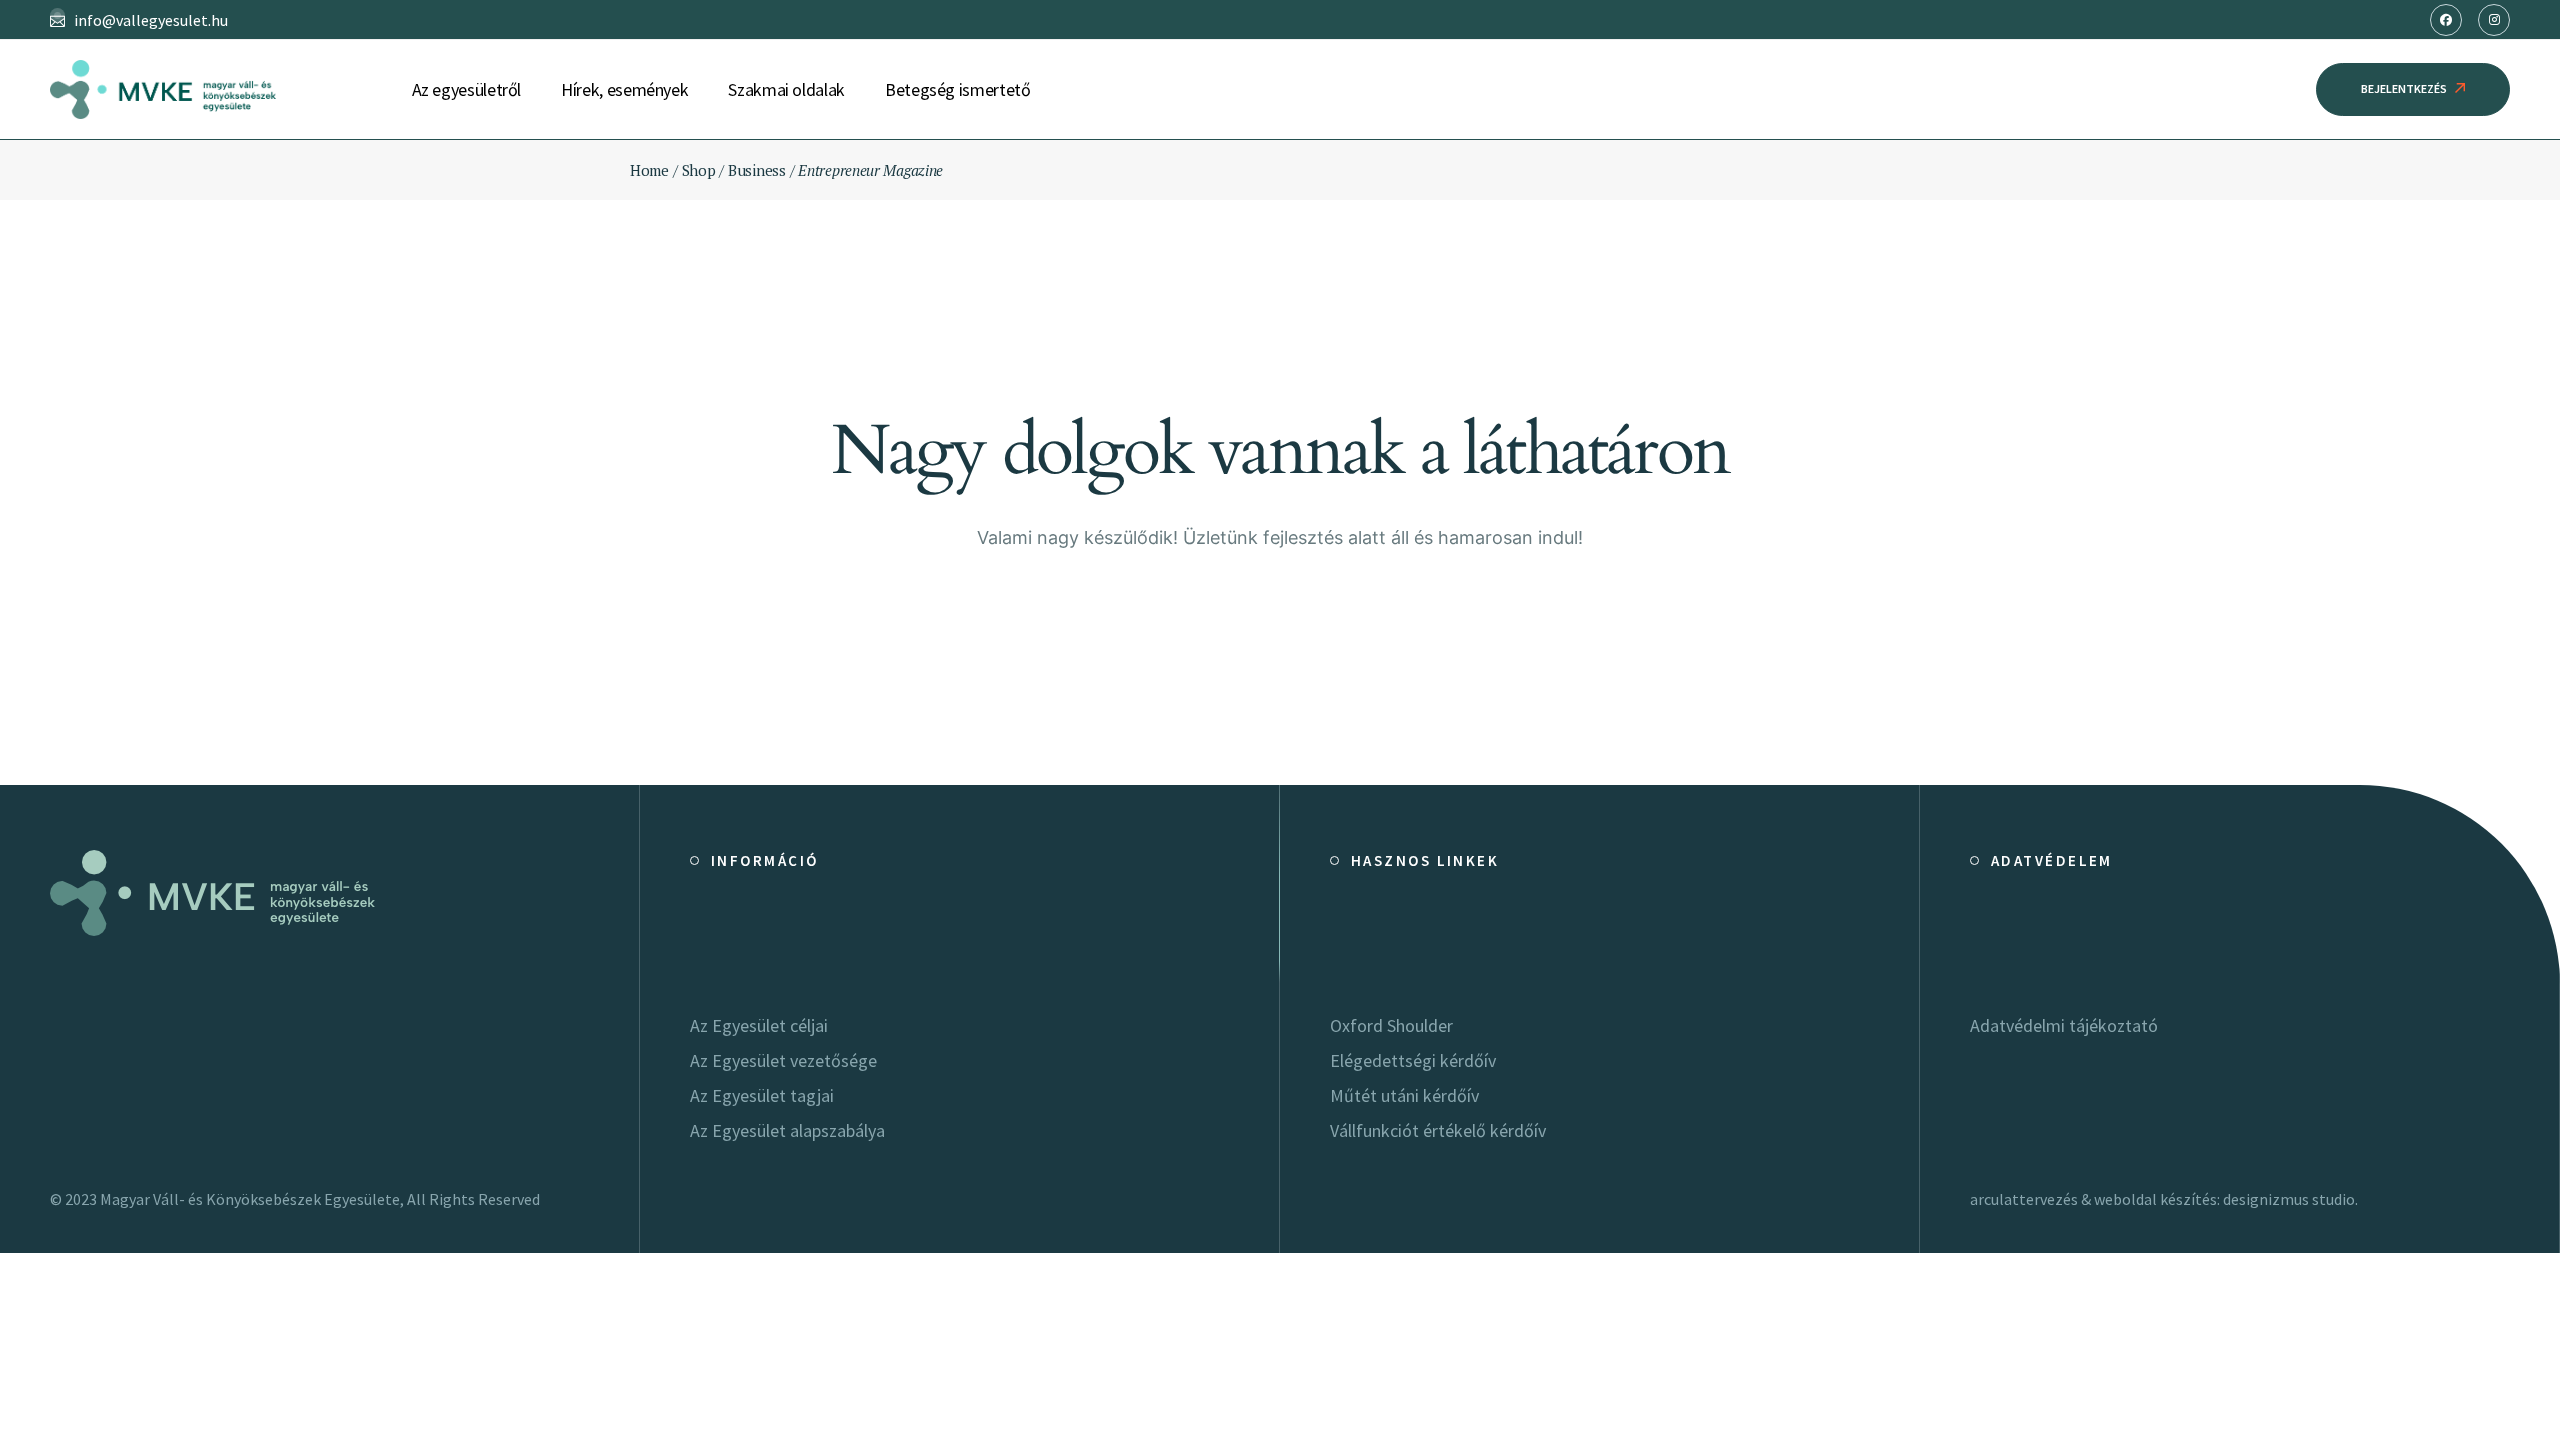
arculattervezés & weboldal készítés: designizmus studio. (2164, 1199)
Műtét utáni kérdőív (1404, 1095)
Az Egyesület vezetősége (783, 1060)
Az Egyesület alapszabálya (787, 1130)
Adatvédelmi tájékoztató (2064, 1025)
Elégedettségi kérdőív (1413, 1060)
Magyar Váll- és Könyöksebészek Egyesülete (250, 1199)
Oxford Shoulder (1391, 1025)
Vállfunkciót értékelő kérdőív (1438, 1130)
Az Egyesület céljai (759, 1025)
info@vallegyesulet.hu (151, 20)
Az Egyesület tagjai (762, 1095)
